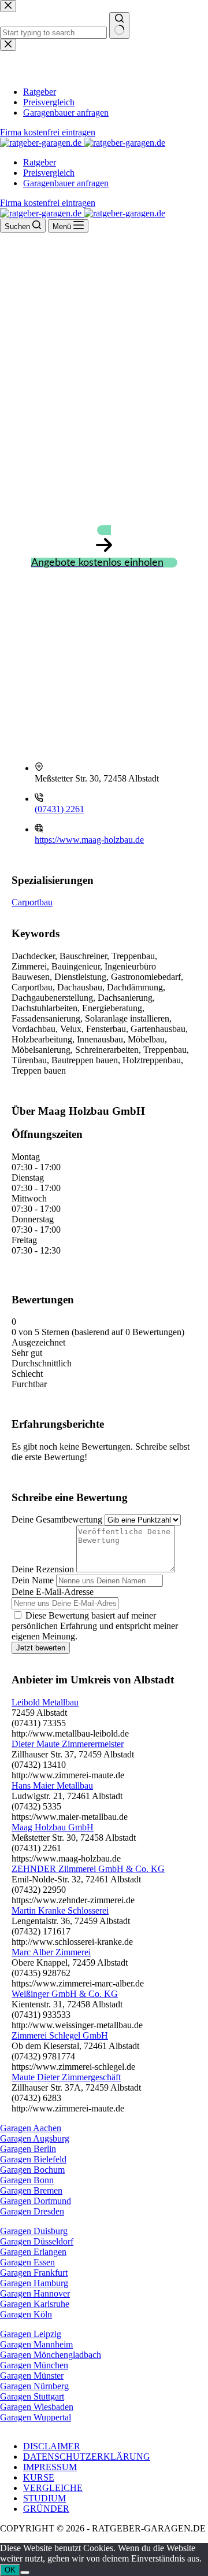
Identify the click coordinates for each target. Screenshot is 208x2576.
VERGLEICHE (53, 2488)
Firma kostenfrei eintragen (48, 203)
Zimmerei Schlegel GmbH (60, 2035)
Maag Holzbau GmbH (53, 1827)
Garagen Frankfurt (34, 2273)
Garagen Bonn (27, 2180)
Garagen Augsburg (35, 2138)
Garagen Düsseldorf (37, 2241)
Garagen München (34, 2365)
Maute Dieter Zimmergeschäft (66, 2077)
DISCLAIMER (52, 2446)
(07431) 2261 (60, 809)
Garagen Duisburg (34, 2231)
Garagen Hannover (35, 2293)
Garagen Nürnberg (34, 2386)
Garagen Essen (27, 2262)
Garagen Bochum (32, 2170)
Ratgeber (40, 162)
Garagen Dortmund (36, 2201)
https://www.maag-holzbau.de (89, 840)
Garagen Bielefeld (33, 2159)
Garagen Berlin (28, 2149)
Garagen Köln (26, 2314)
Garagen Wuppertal (36, 2417)
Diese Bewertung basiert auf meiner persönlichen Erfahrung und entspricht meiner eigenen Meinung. (95, 1626)
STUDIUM (44, 2498)
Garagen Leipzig (31, 2334)
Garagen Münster (32, 2376)
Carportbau (32, 902)
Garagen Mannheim (36, 2344)
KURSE (39, 2477)
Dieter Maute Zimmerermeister (68, 1744)
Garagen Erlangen (33, 2252)
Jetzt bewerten (41, 1648)
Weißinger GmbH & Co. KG (65, 1994)
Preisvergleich (49, 173)
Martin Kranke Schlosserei (60, 1910)
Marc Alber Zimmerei (51, 1952)
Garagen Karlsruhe (35, 2304)
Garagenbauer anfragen (66, 183)
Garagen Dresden (32, 2211)
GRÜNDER (46, 2509)
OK (10, 2570)
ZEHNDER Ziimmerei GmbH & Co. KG (88, 1869)
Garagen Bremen (31, 2190)
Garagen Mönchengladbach (51, 2355)
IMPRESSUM (50, 2467)
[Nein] (25, 2573)
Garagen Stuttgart (32, 2396)
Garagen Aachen (31, 2128)
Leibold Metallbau (45, 1702)
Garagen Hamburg (34, 2283)
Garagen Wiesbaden (37, 2407)
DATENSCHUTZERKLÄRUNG (87, 2457)
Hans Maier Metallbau (52, 1785)
